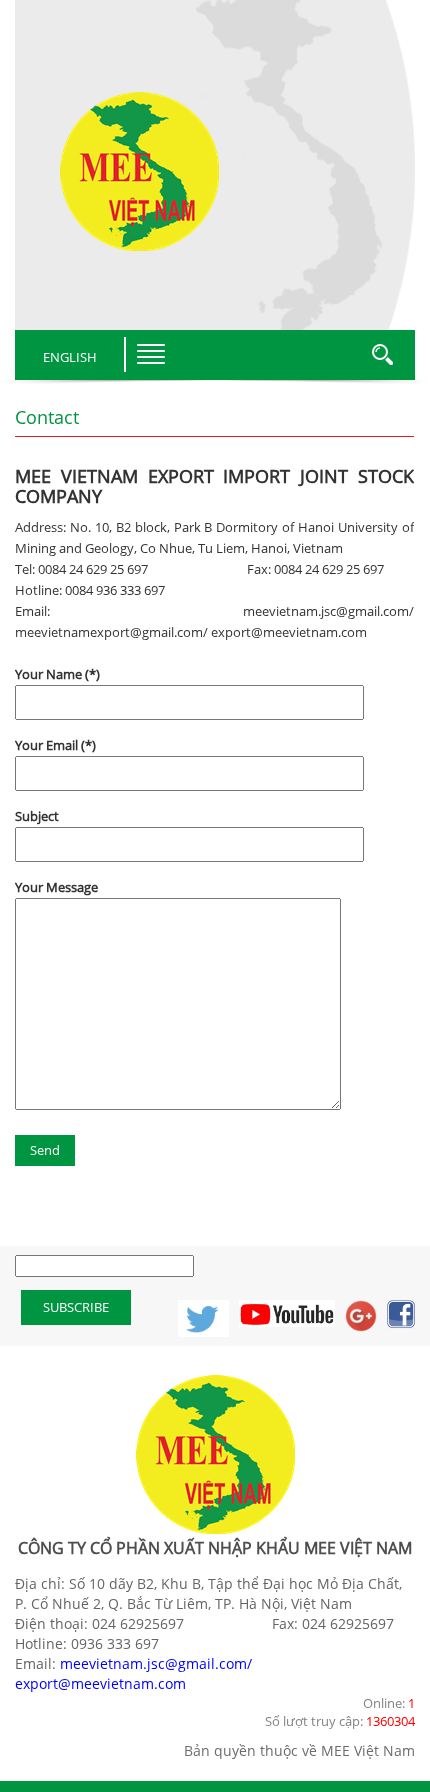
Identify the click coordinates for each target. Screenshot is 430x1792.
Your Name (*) (57, 674)
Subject (37, 816)
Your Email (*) (55, 745)
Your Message (56, 887)
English (70, 357)
